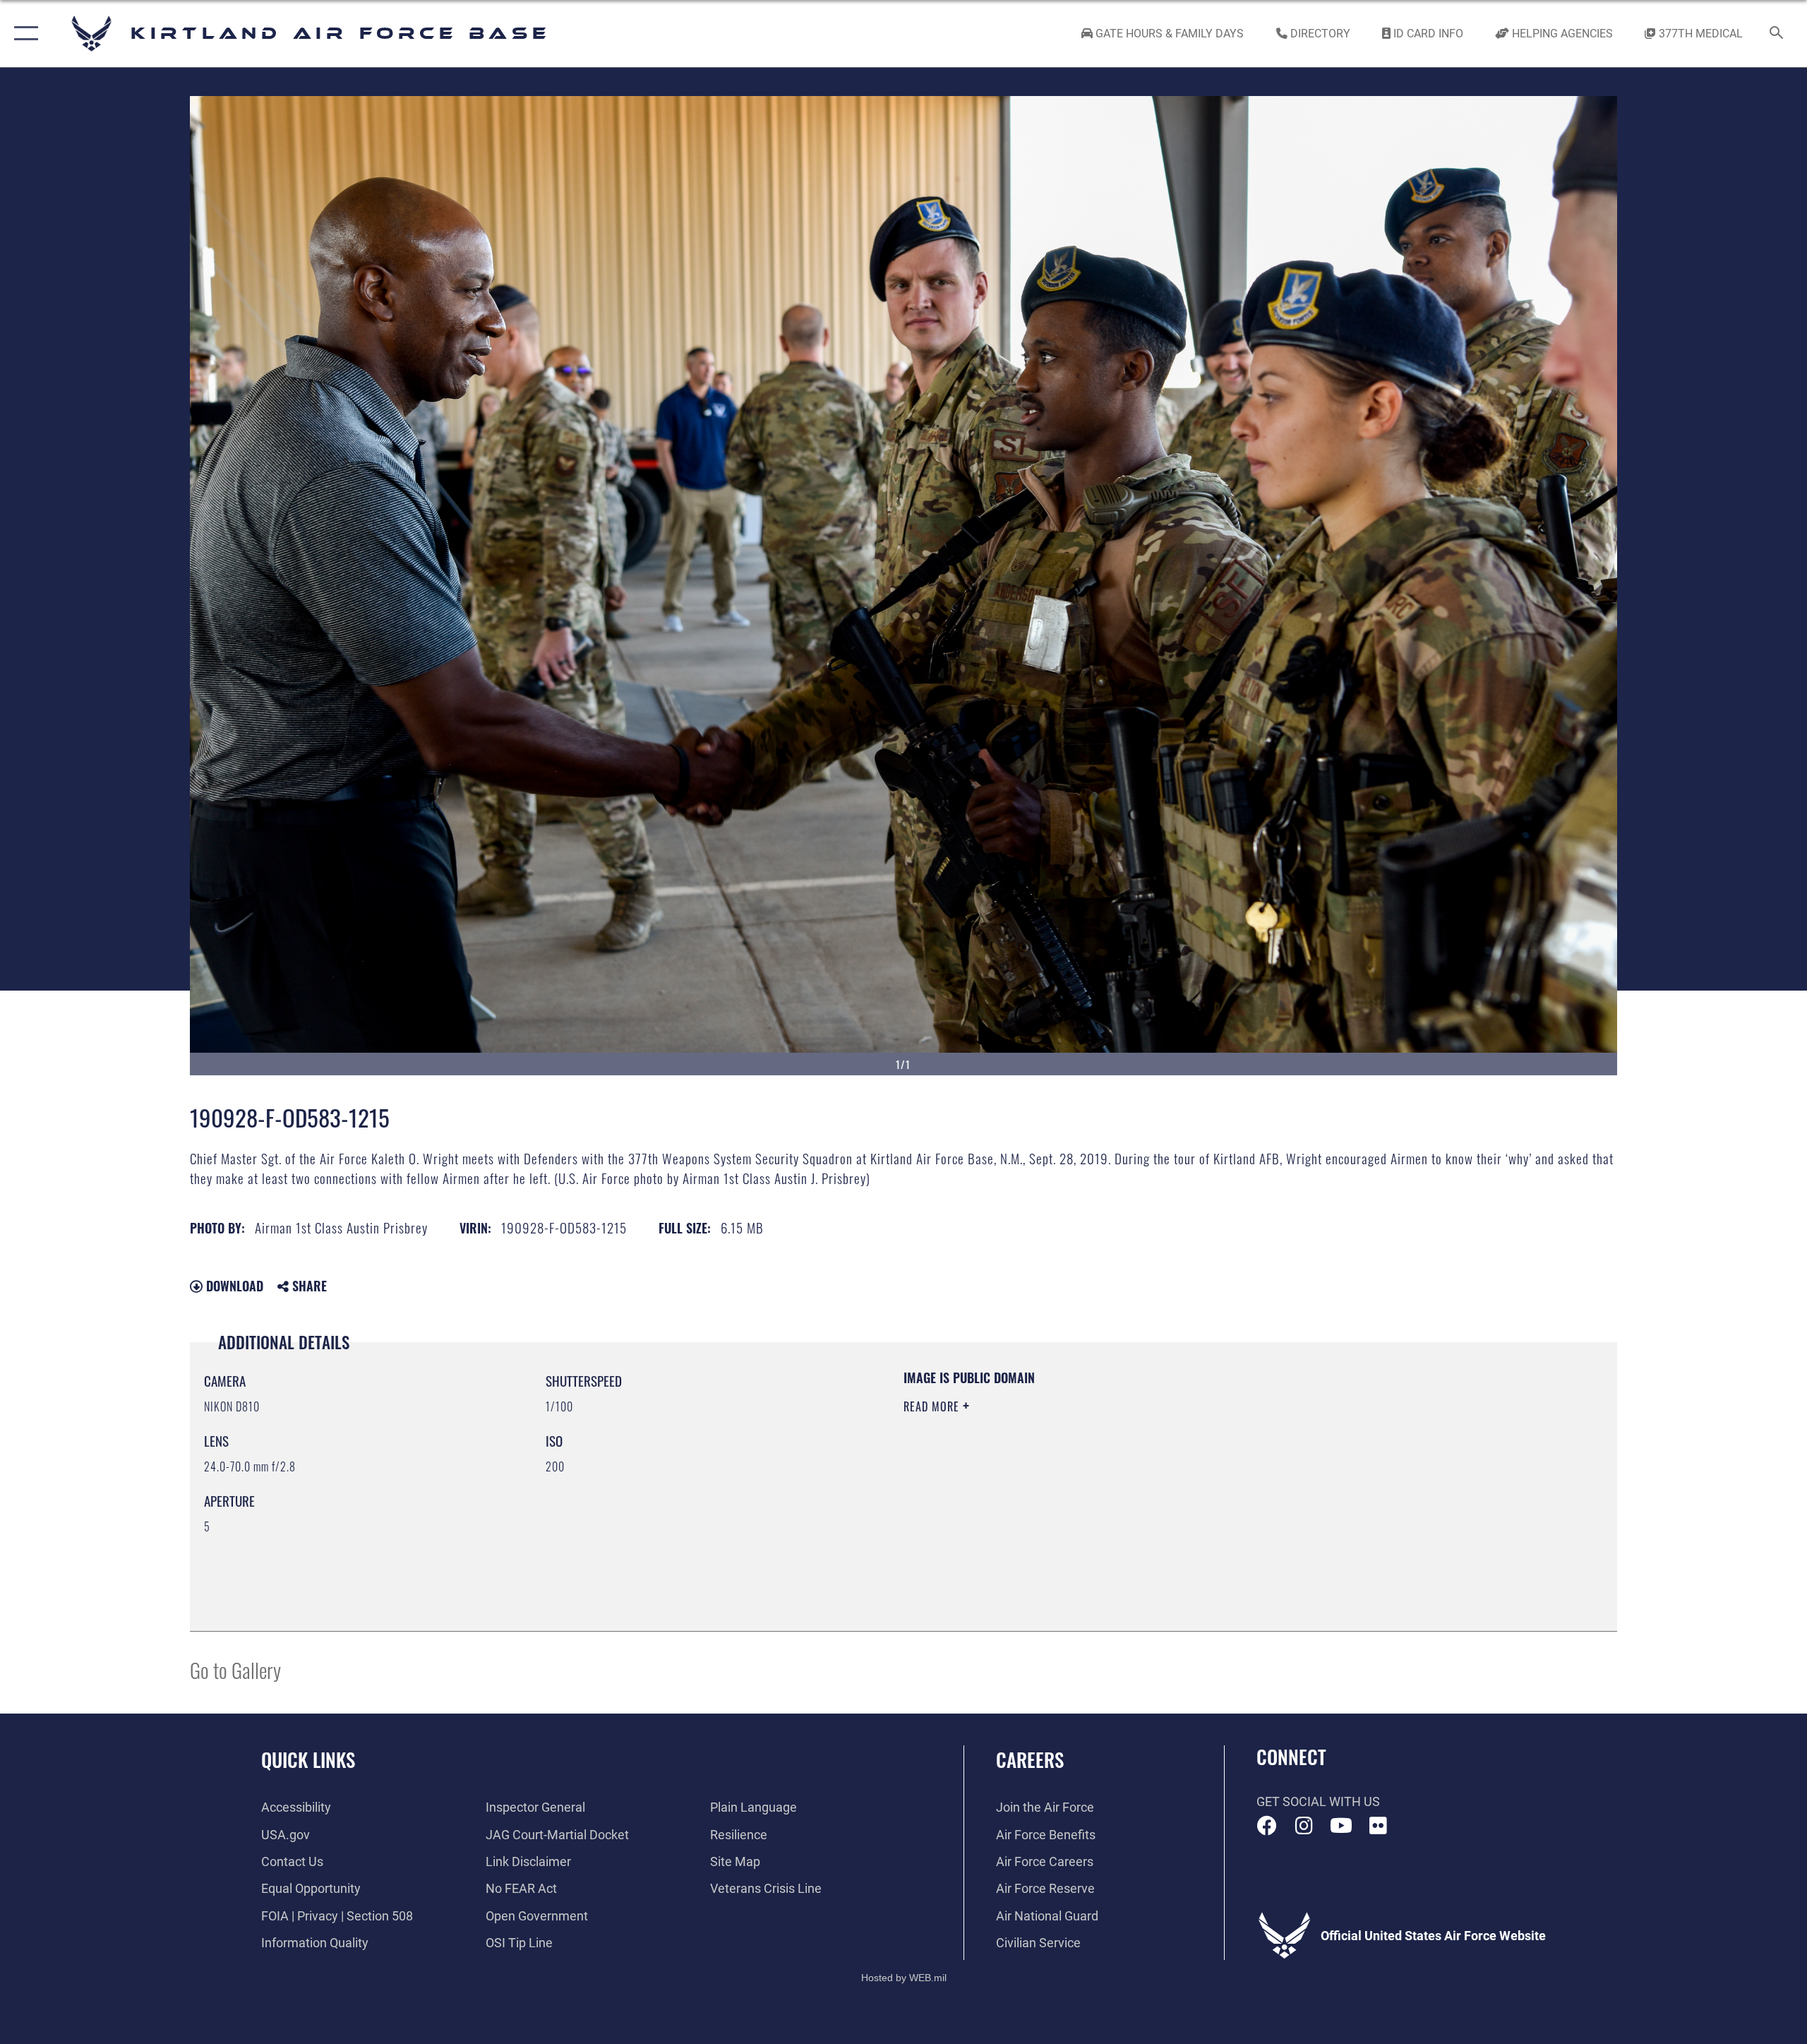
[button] (23, 34)
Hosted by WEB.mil (904, 1978)
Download (233, 1286)
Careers (1030, 1759)
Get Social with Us (1318, 1801)
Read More (933, 1406)
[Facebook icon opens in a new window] (1267, 1826)
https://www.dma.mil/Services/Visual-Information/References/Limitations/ (1069, 1476)
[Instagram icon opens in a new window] (1304, 1826)
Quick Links (308, 1759)
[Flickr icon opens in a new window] (1378, 1826)
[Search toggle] (1777, 34)
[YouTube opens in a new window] (1341, 1826)
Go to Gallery (235, 1669)
